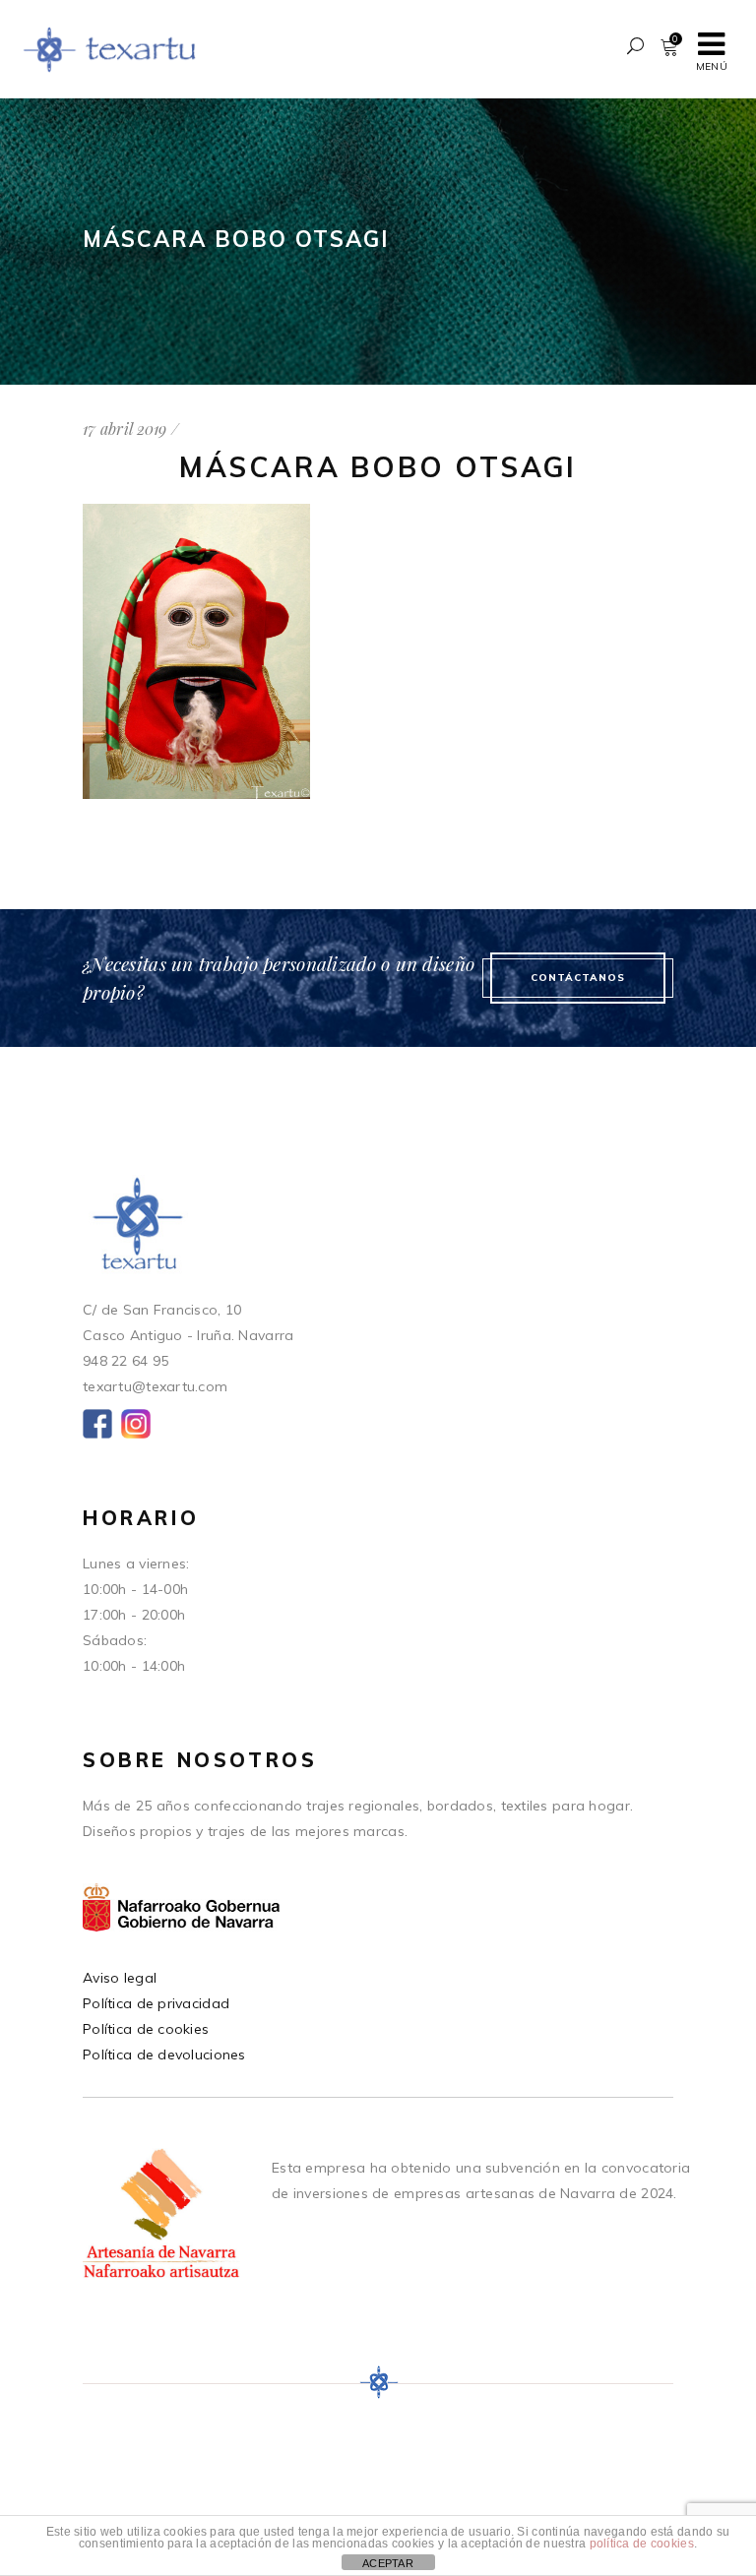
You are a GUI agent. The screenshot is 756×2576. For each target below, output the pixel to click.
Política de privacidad (156, 2003)
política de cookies (642, 2544)
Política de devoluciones (164, 2055)
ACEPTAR (388, 2563)
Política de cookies (146, 2029)
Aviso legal (120, 1978)
